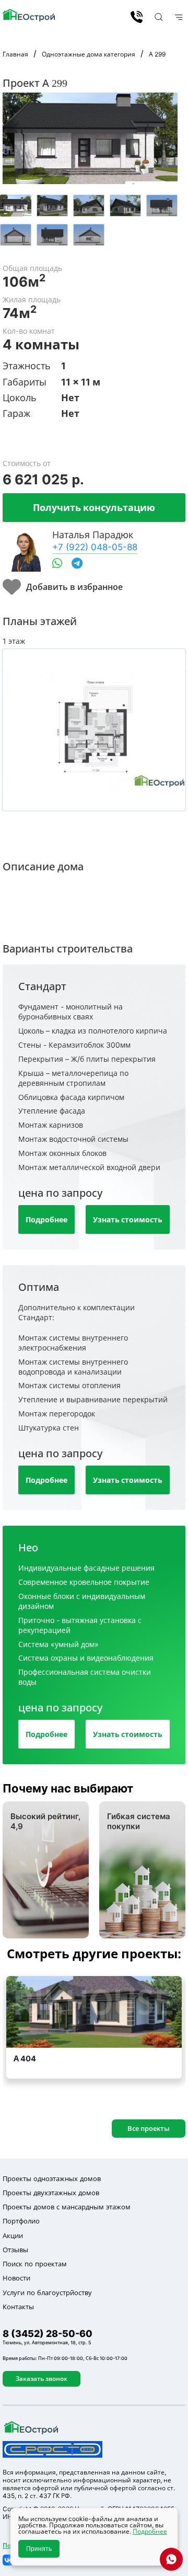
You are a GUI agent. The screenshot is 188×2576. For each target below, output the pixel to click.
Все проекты (149, 2128)
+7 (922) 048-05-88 (95, 547)
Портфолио (21, 2221)
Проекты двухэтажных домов (51, 2193)
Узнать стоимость (128, 1219)
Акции (13, 2235)
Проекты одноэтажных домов (52, 2178)
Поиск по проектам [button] (35, 2264)
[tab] (16, 206)
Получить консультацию (94, 507)
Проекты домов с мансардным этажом (67, 2207)
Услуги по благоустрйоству (47, 2293)
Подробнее (46, 1219)
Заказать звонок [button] (42, 2379)
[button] (157, 17)
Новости (16, 2278)
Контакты (18, 2307)
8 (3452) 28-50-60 (137, 17)
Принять (39, 2549)
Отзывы (15, 2250)
